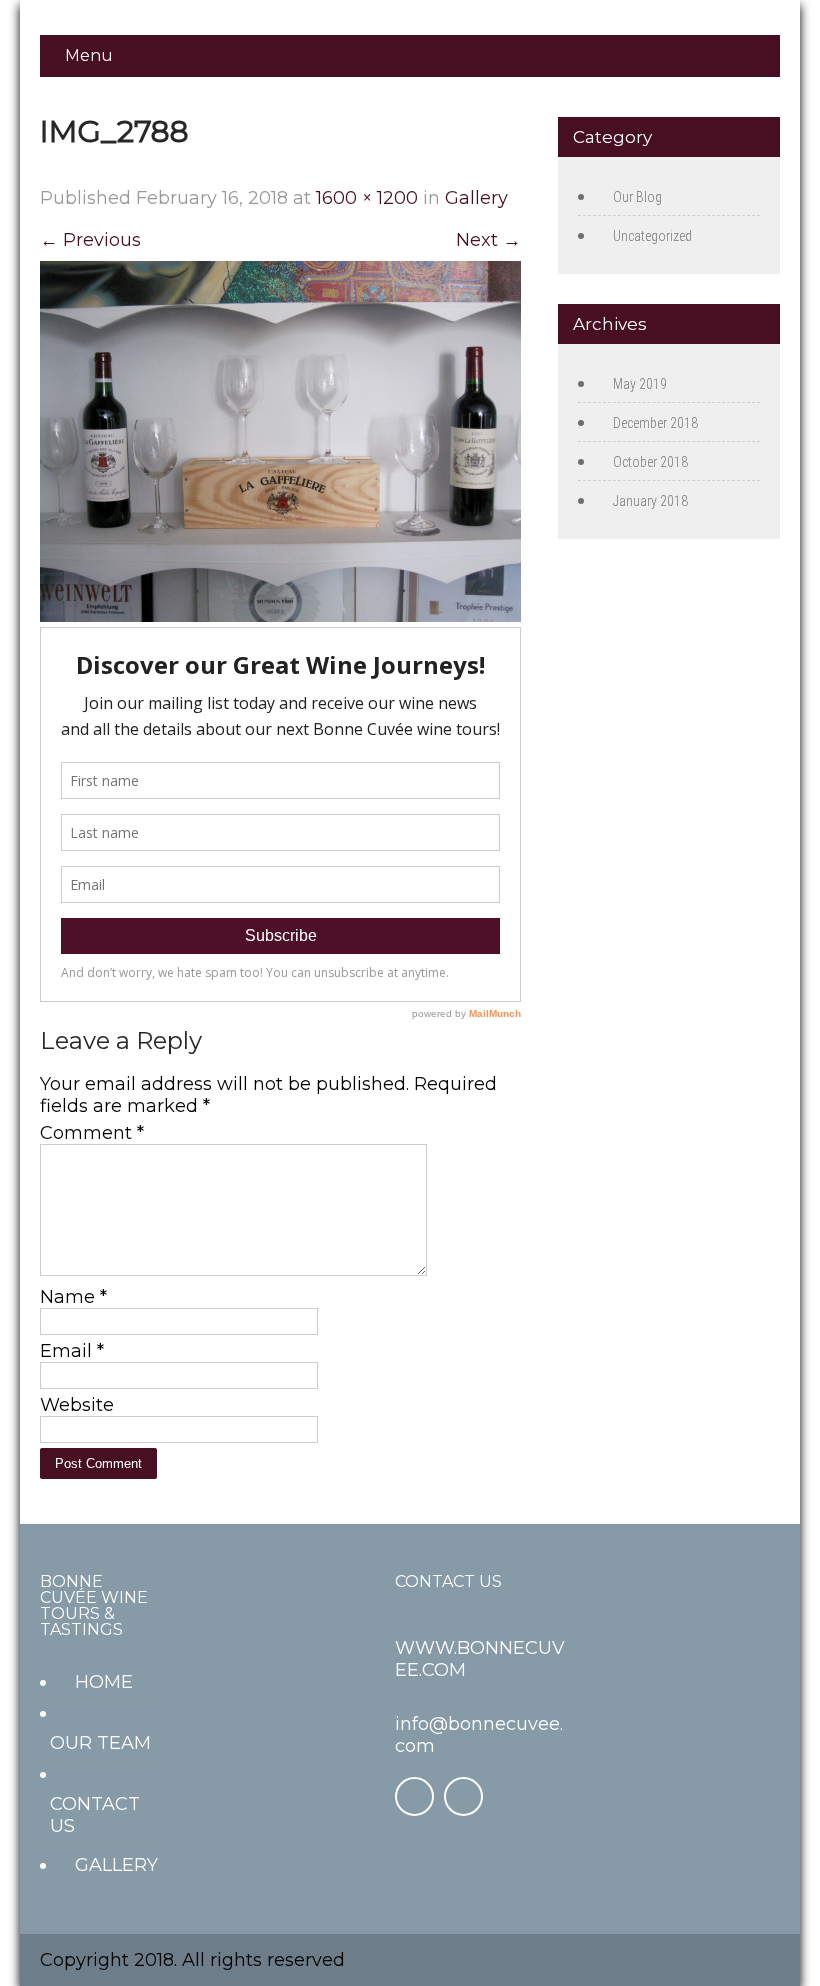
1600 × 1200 (367, 198)
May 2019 (640, 384)
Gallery (476, 198)
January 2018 (650, 501)
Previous (90, 240)
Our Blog (637, 197)
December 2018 (655, 423)
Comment (92, 1133)
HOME (104, 1682)
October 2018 (650, 462)
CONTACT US (95, 1815)
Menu (89, 55)
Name (73, 1297)
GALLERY (116, 1865)
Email (72, 1351)
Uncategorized (652, 236)
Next (488, 240)
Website (77, 1405)
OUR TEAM (100, 1743)
